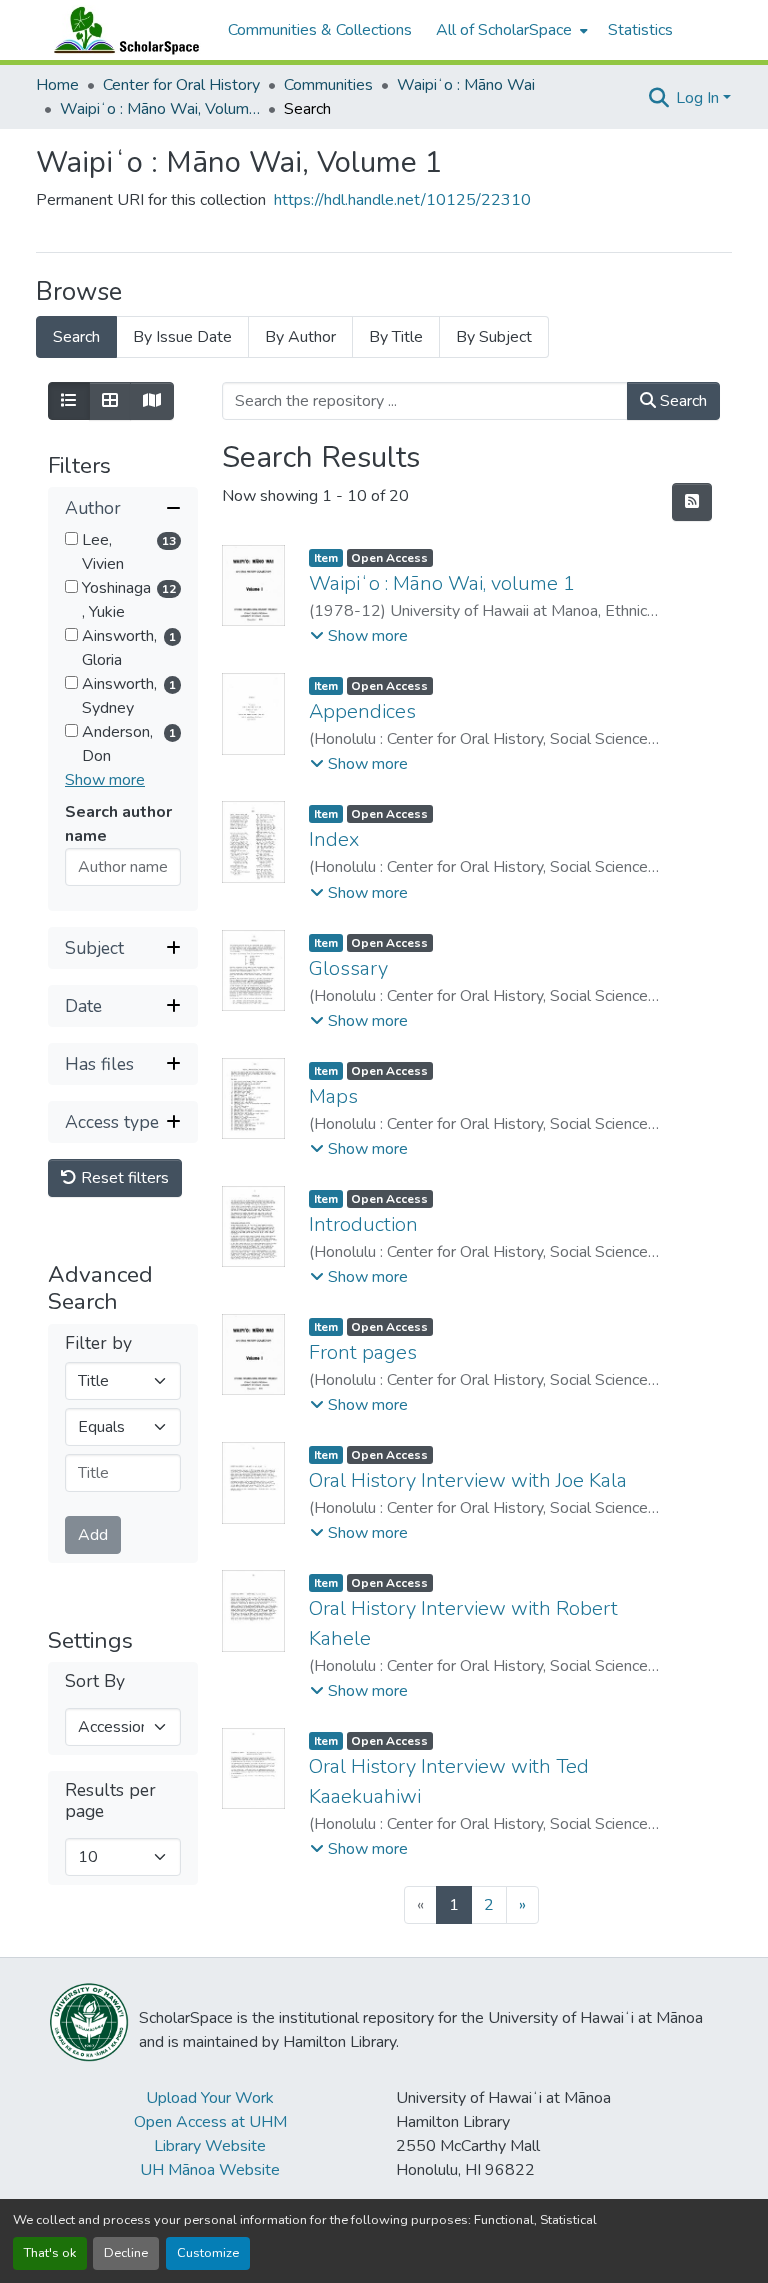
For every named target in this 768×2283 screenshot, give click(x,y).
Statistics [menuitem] (640, 30)
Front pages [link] (363, 1352)
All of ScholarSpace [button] (504, 30)
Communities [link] (328, 85)
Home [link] (57, 85)
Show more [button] (105, 780)
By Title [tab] (396, 337)
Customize (208, 2253)
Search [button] (681, 401)
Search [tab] (76, 337)
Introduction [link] (363, 1224)
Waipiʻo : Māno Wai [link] (466, 85)
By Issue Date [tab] (182, 337)
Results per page (110, 1801)
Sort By (95, 1681)
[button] (122, 30)
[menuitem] (510, 30)
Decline (126, 2253)
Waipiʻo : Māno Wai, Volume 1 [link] (160, 109)
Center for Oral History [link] (181, 85)
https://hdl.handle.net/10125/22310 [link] (402, 200)
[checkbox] (71, 538)
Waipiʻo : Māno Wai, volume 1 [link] (442, 583)
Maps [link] (333, 1096)
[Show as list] (69, 401)
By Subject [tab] (494, 337)
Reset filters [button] (123, 1178)
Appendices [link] (362, 711)
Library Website (210, 2146)
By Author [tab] (300, 337)
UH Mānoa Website (210, 2170)
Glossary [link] (348, 968)
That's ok (50, 2253)
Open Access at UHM (210, 2122)
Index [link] (334, 839)
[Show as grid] (110, 401)
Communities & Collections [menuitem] (320, 30)
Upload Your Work (210, 2098)
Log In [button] (699, 98)
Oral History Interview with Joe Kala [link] (468, 1480)
